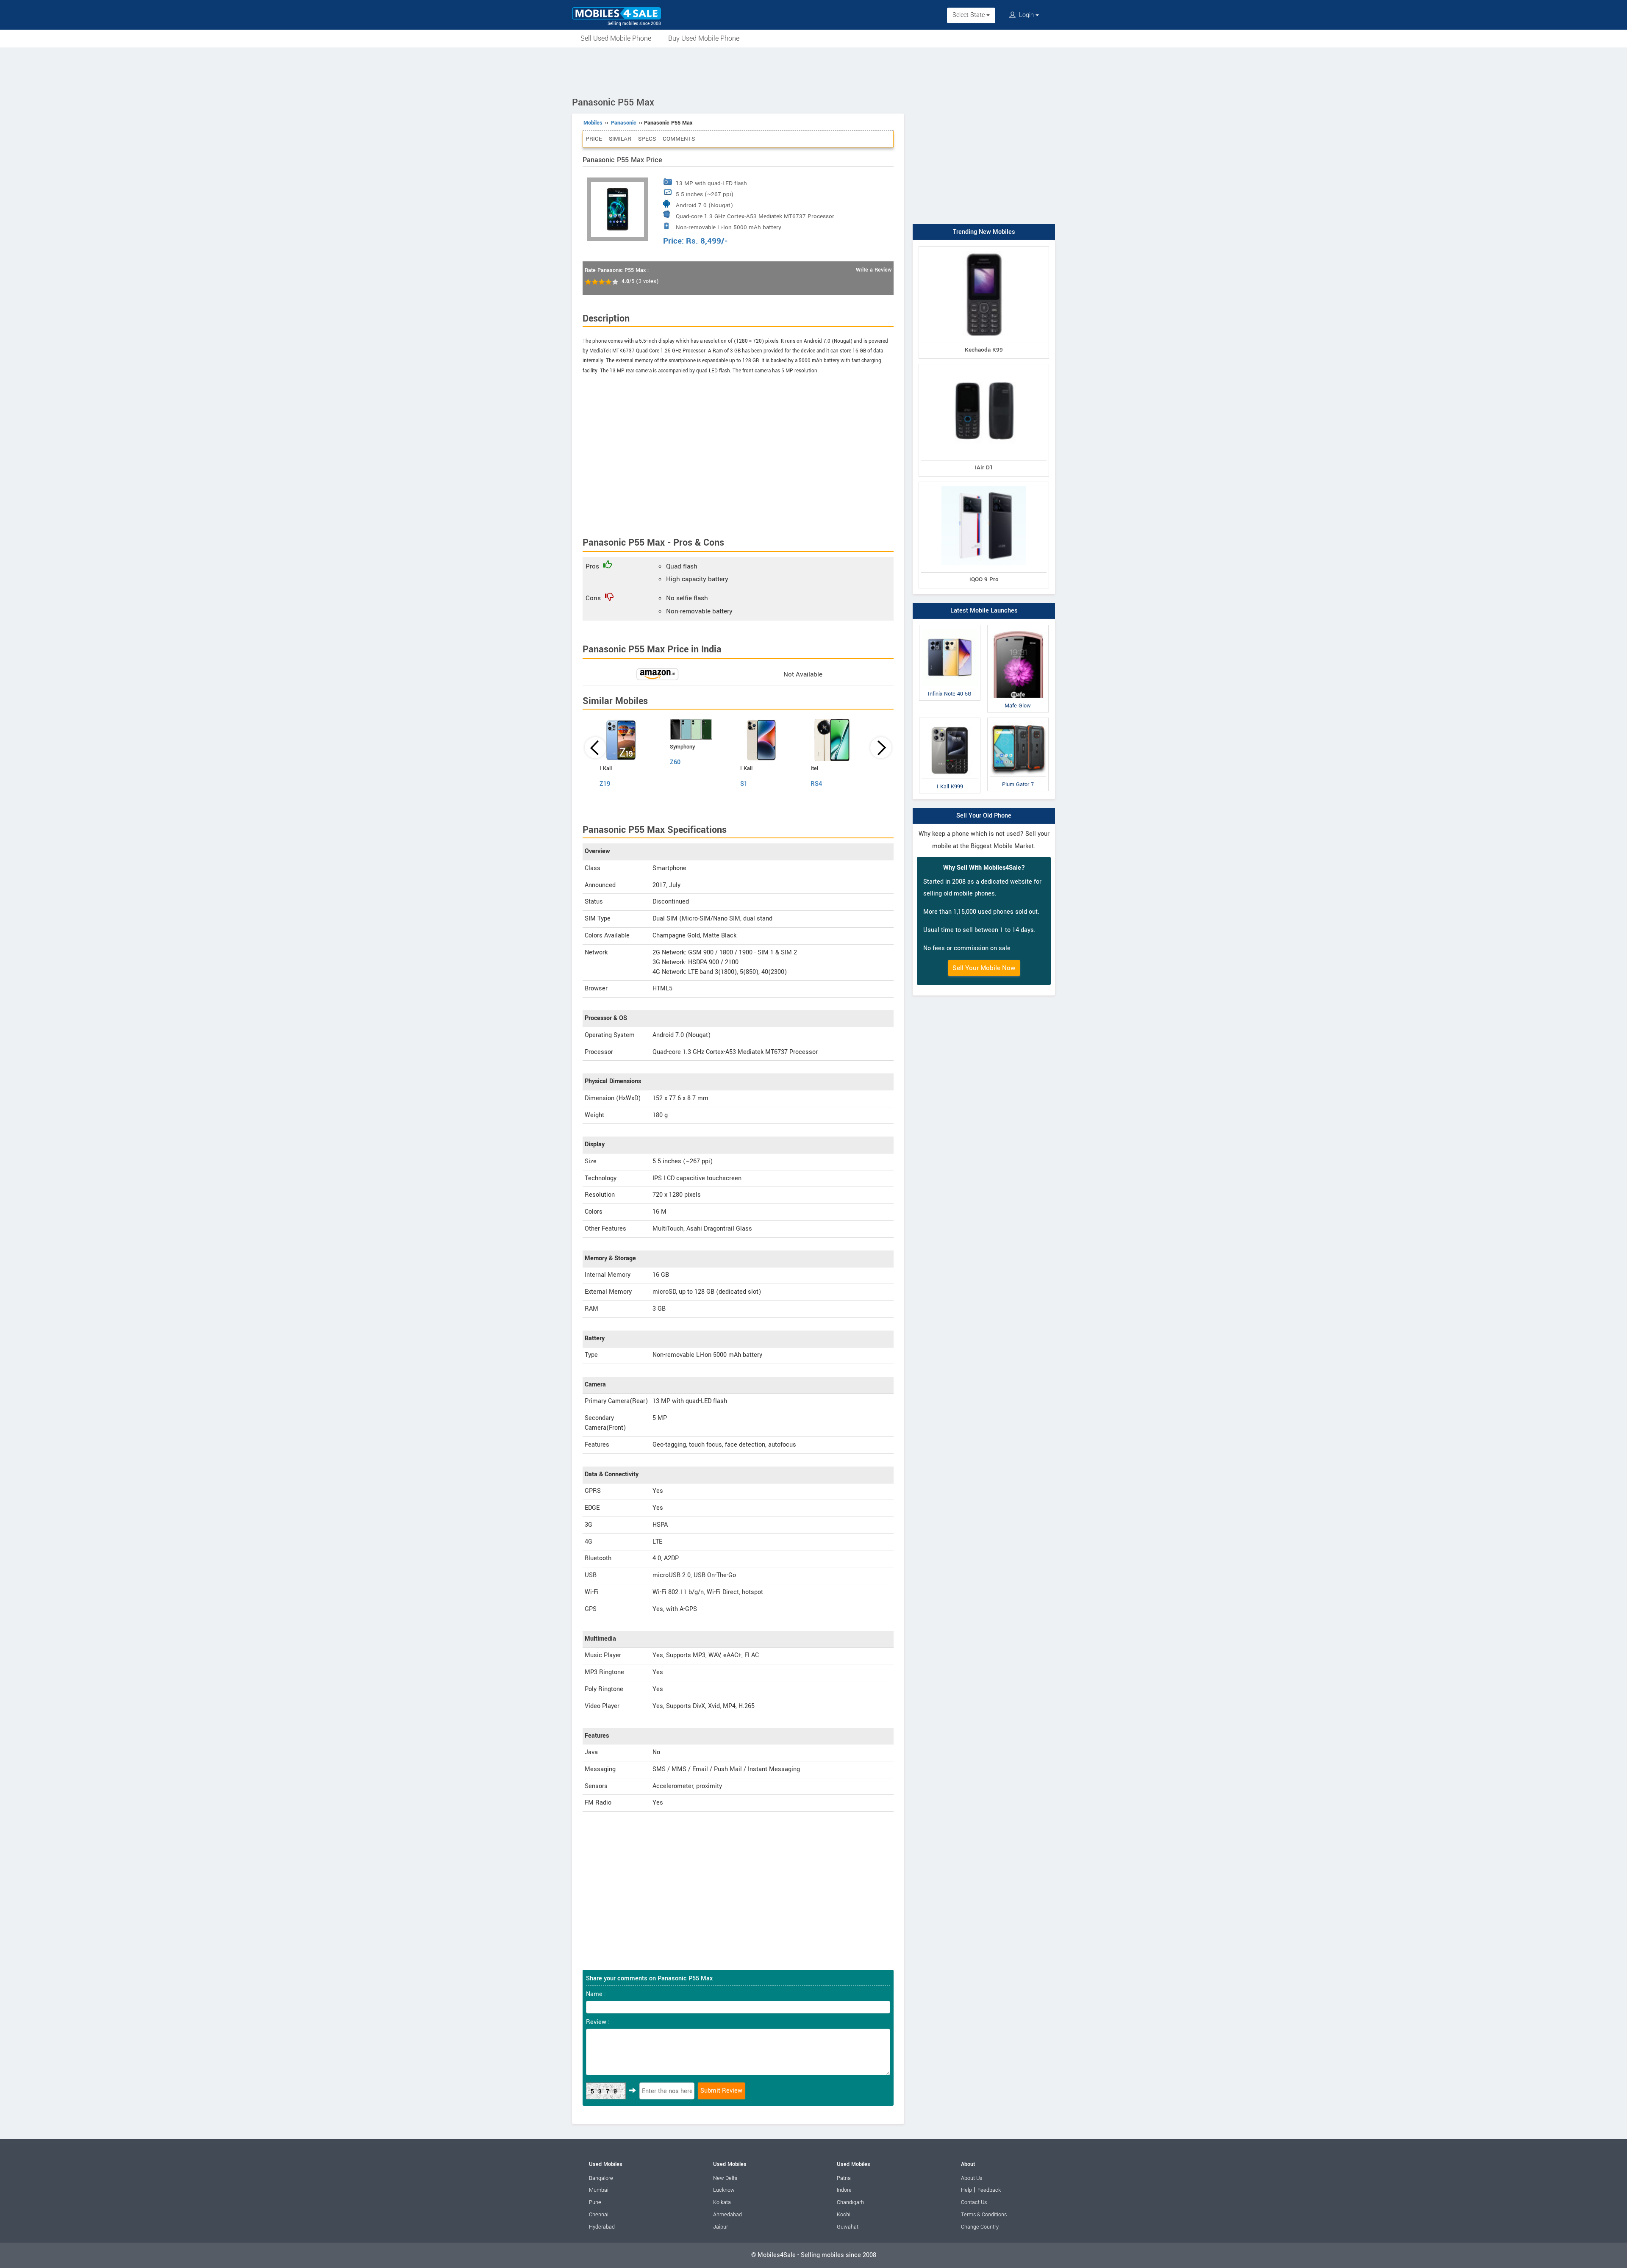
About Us (972, 2178)
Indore (844, 2190)
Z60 (675, 762)
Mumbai (599, 2190)
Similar (620, 139)
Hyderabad (602, 2227)
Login (1026, 15)
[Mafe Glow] (1018, 627)
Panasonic (624, 123)
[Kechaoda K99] (984, 248)
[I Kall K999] (950, 719)
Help (966, 2190)
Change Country (980, 2227)
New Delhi (725, 2178)
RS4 (816, 784)
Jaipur (720, 2227)
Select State (969, 15)
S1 (744, 784)
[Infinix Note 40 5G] (950, 627)
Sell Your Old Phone (984, 816)
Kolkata (722, 2202)
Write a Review (874, 270)
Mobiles (593, 123)
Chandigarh (850, 2202)
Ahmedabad (727, 2215)
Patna (844, 2178)
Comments (679, 139)
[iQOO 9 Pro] (984, 484)
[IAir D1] (984, 366)
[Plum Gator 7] (1018, 719)
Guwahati (848, 2227)
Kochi (844, 2215)
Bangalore (601, 2178)
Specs (647, 139)
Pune (595, 2202)
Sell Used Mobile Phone (616, 38)
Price (594, 139)
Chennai (599, 2215)
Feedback (989, 2190)
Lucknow (724, 2190)
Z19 (605, 784)
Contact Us (974, 2202)
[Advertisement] (813, 71)
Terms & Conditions (984, 2215)
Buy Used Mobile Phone (704, 38)
